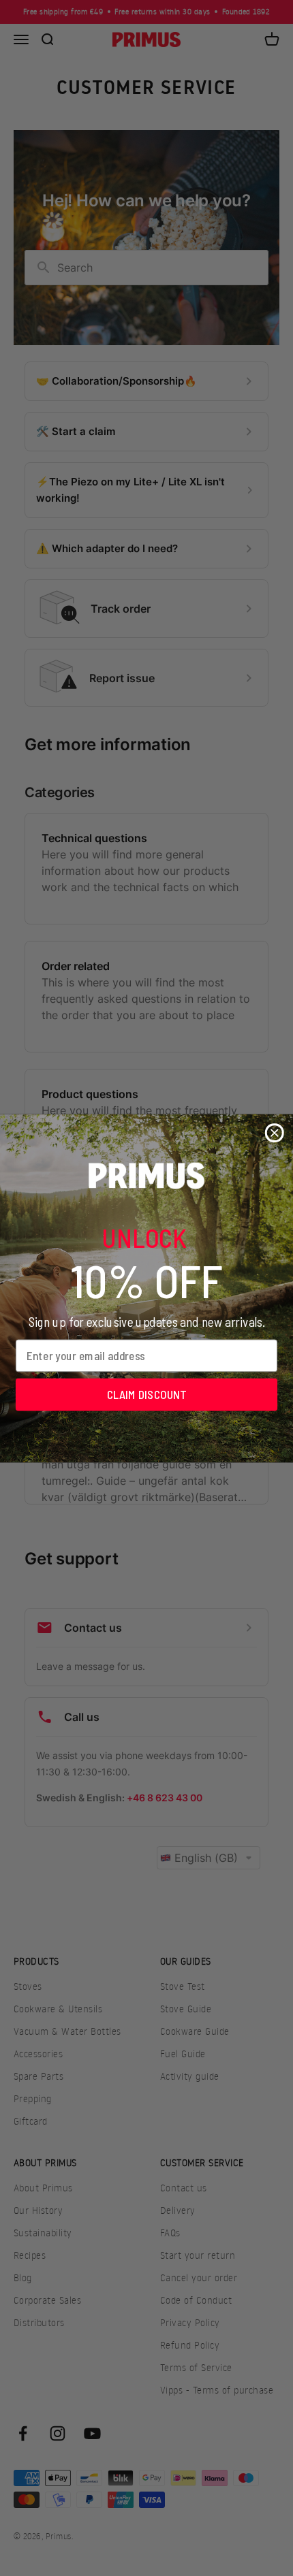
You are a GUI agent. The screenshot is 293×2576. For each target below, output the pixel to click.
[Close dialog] (275, 1133)
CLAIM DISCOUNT (147, 1394)
